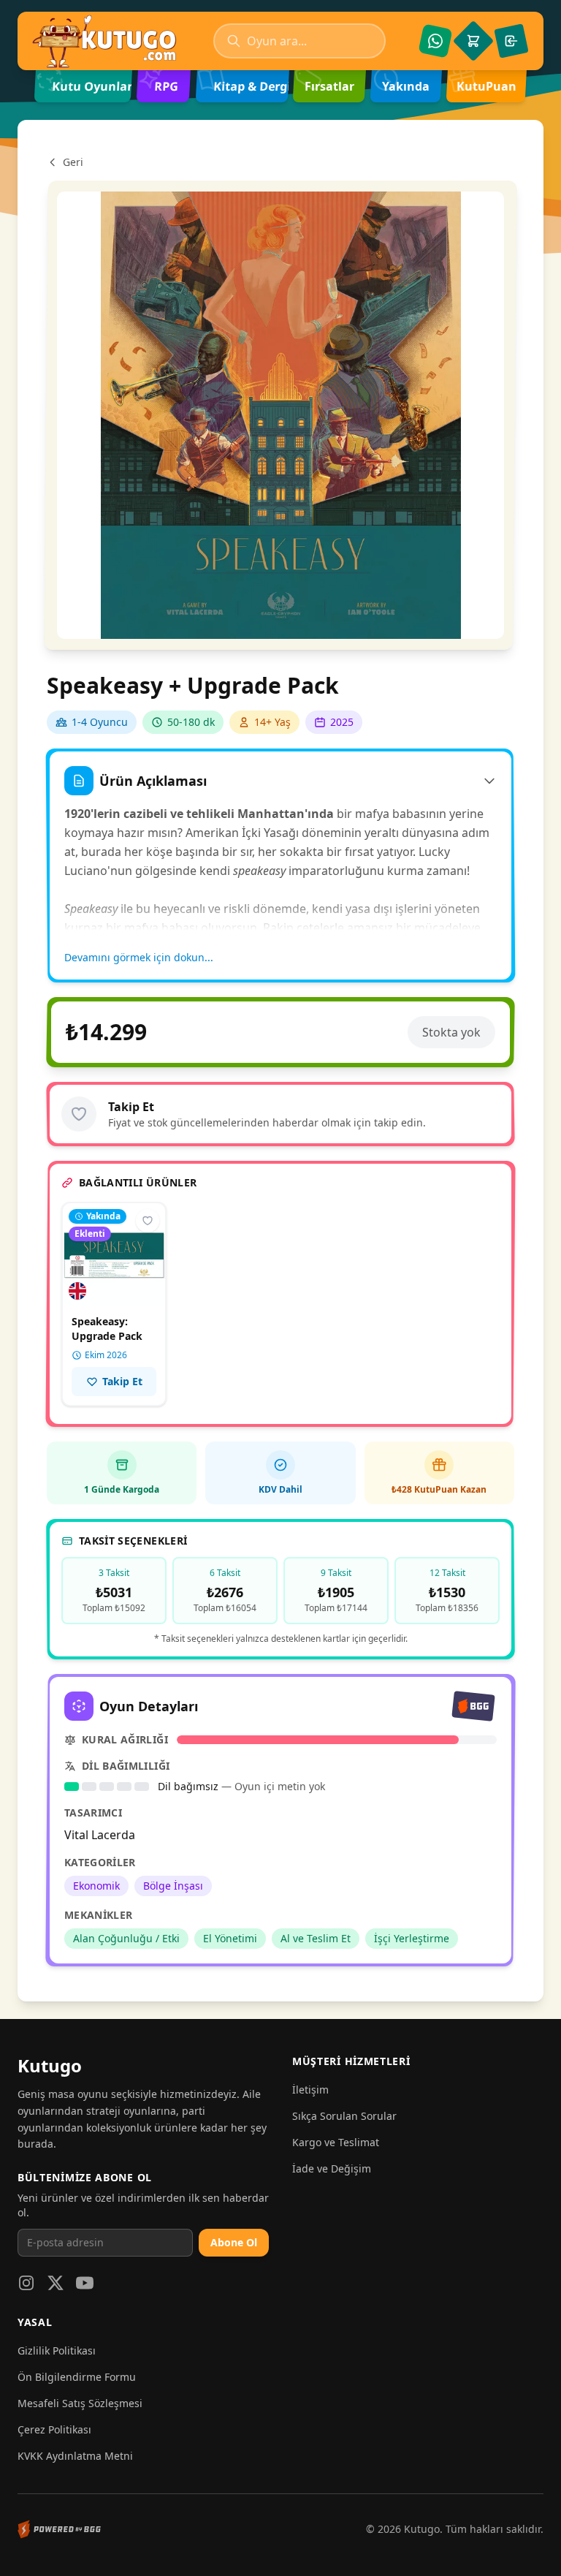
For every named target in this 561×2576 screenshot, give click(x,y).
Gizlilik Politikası (57, 2350)
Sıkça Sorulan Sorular (344, 2116)
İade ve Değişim (332, 2168)
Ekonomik (96, 1886)
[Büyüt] (281, 415)
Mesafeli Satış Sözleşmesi (80, 2403)
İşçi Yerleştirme (412, 1938)
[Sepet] (473, 41)
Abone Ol (234, 2242)
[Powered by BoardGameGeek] (59, 2529)
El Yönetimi (230, 1938)
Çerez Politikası (54, 2429)
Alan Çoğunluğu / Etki (126, 1938)
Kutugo (50, 2065)
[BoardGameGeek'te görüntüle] (473, 1706)
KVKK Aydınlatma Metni (75, 2456)
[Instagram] (26, 2283)
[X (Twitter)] (56, 2283)
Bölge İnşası (173, 1886)
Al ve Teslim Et (316, 1938)
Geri (73, 162)
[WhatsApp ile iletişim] (435, 41)
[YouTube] (85, 2283)
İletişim (310, 2090)
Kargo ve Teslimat (336, 2142)
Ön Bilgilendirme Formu (77, 2377)
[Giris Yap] (511, 41)
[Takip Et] (79, 1114)
